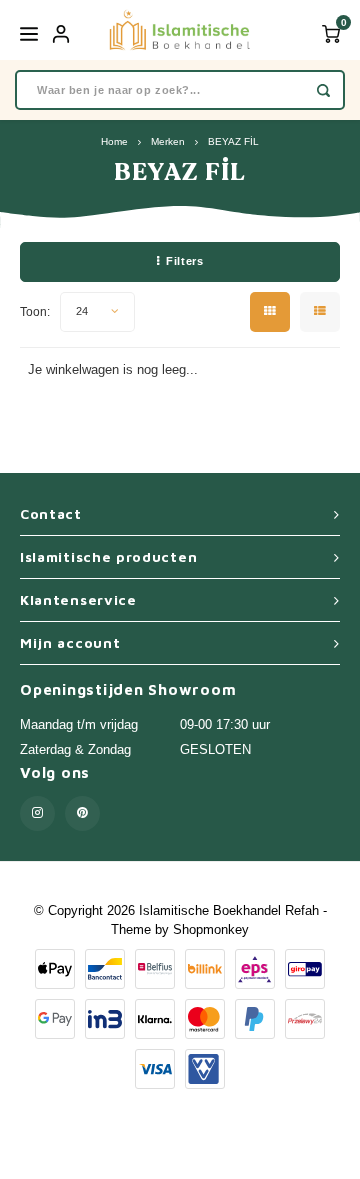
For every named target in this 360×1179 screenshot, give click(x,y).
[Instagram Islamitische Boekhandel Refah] (37, 813)
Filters (184, 261)
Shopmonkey (211, 929)
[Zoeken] (323, 90)
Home (114, 141)
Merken (168, 141)
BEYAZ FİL (233, 141)
